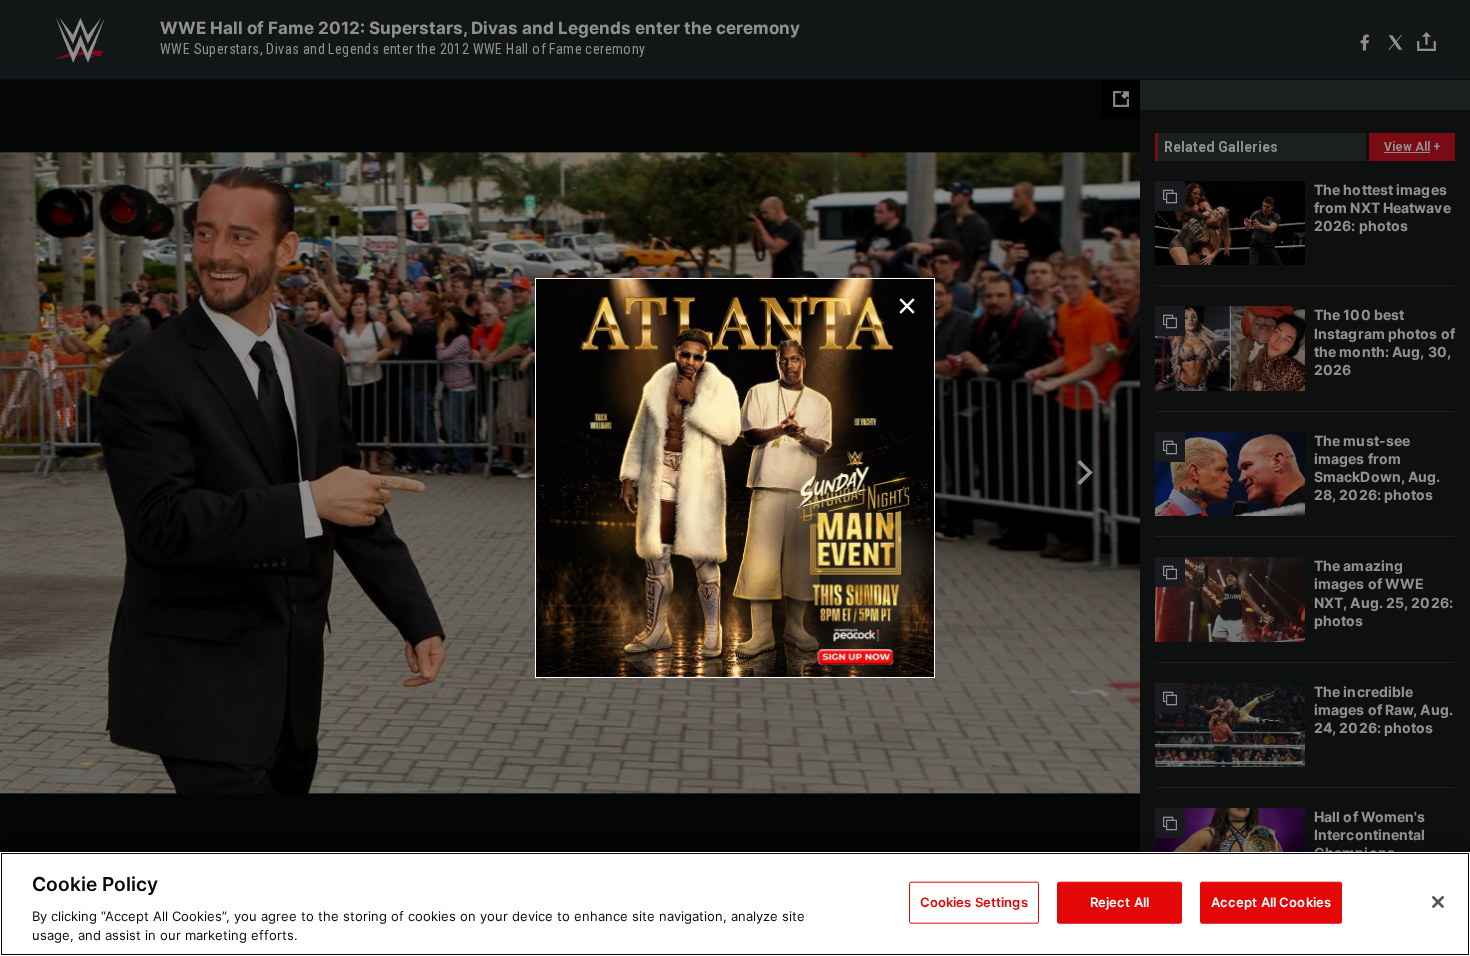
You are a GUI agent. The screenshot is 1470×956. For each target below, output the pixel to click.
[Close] (1438, 902)
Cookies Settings (974, 902)
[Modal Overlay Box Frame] (735, 478)
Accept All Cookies (1271, 902)
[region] (735, 904)
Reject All (1119, 902)
